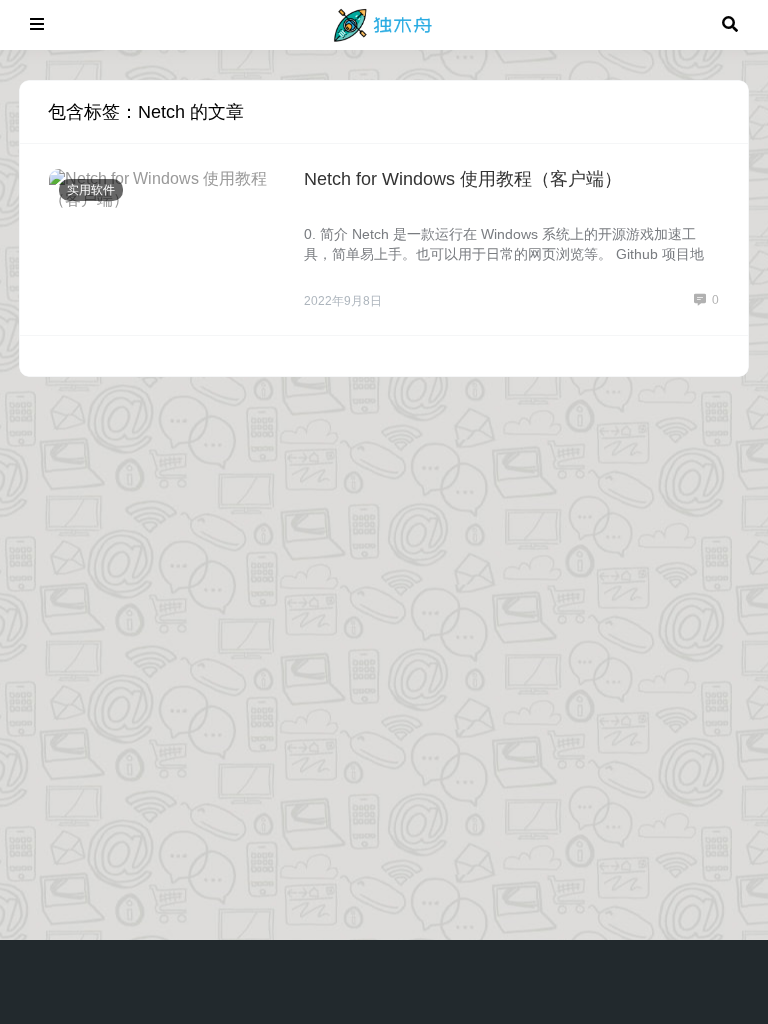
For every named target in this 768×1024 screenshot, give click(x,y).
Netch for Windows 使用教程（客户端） (463, 179)
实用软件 (91, 190)
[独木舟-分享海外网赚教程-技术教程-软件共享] (383, 23)
